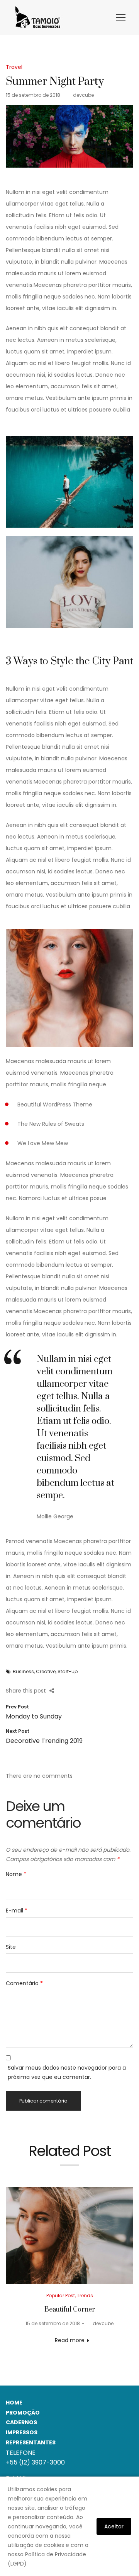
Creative (46, 1671)
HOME (14, 2403)
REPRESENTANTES (31, 2442)
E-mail (17, 1911)
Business (23, 1671)
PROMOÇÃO (23, 2413)
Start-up (68, 1671)
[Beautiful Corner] (69, 2236)
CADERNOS (21, 2422)
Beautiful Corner (70, 2310)
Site (11, 1947)
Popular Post (61, 2296)
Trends (85, 2296)
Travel (14, 67)
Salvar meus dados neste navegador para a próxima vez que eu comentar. (67, 2072)
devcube (80, 95)
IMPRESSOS (22, 2432)
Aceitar (114, 2526)
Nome (16, 1874)
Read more (70, 2340)
